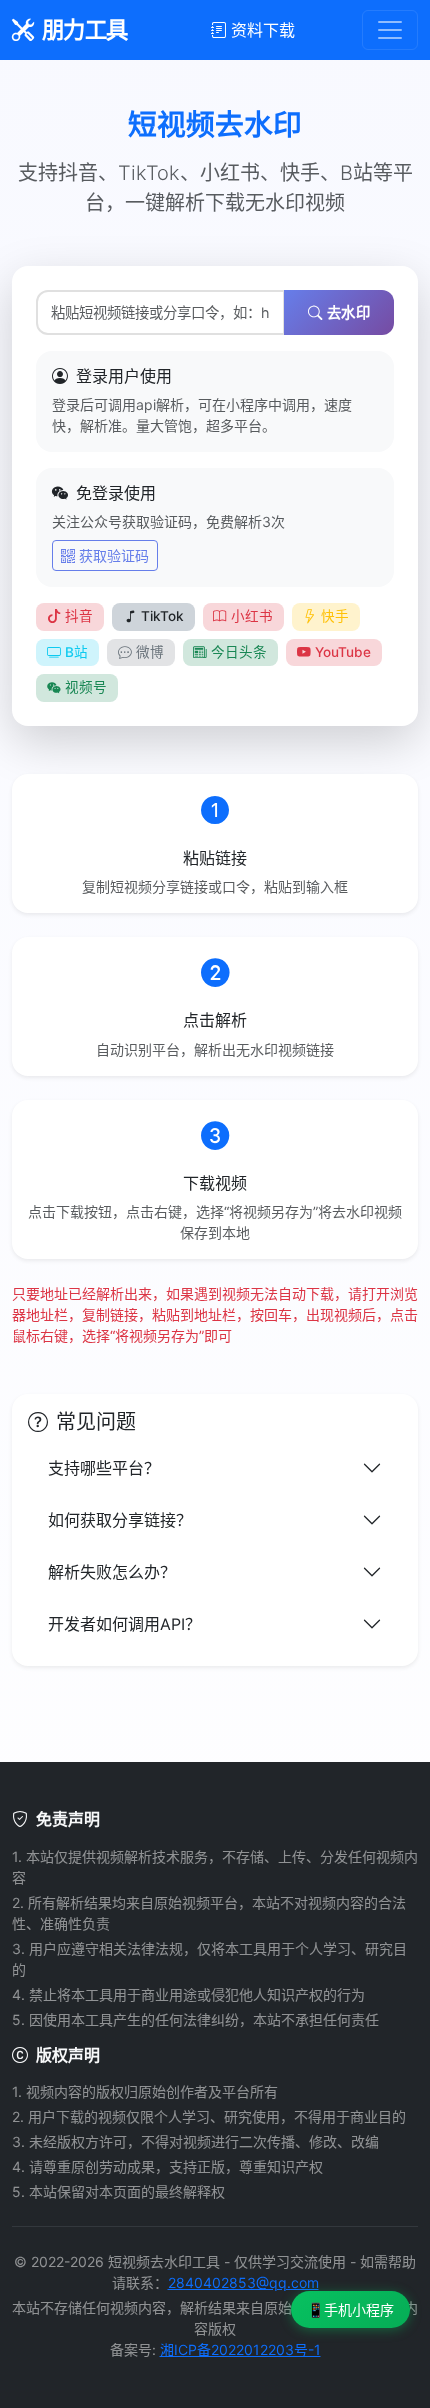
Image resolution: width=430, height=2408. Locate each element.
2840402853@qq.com (243, 2282)
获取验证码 (114, 555)
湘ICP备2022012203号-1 (240, 2349)
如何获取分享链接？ (120, 1520)
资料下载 (263, 30)
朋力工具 (85, 29)
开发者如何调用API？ (124, 1624)
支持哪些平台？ (104, 1468)
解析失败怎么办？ (112, 1572)
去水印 (349, 312)
